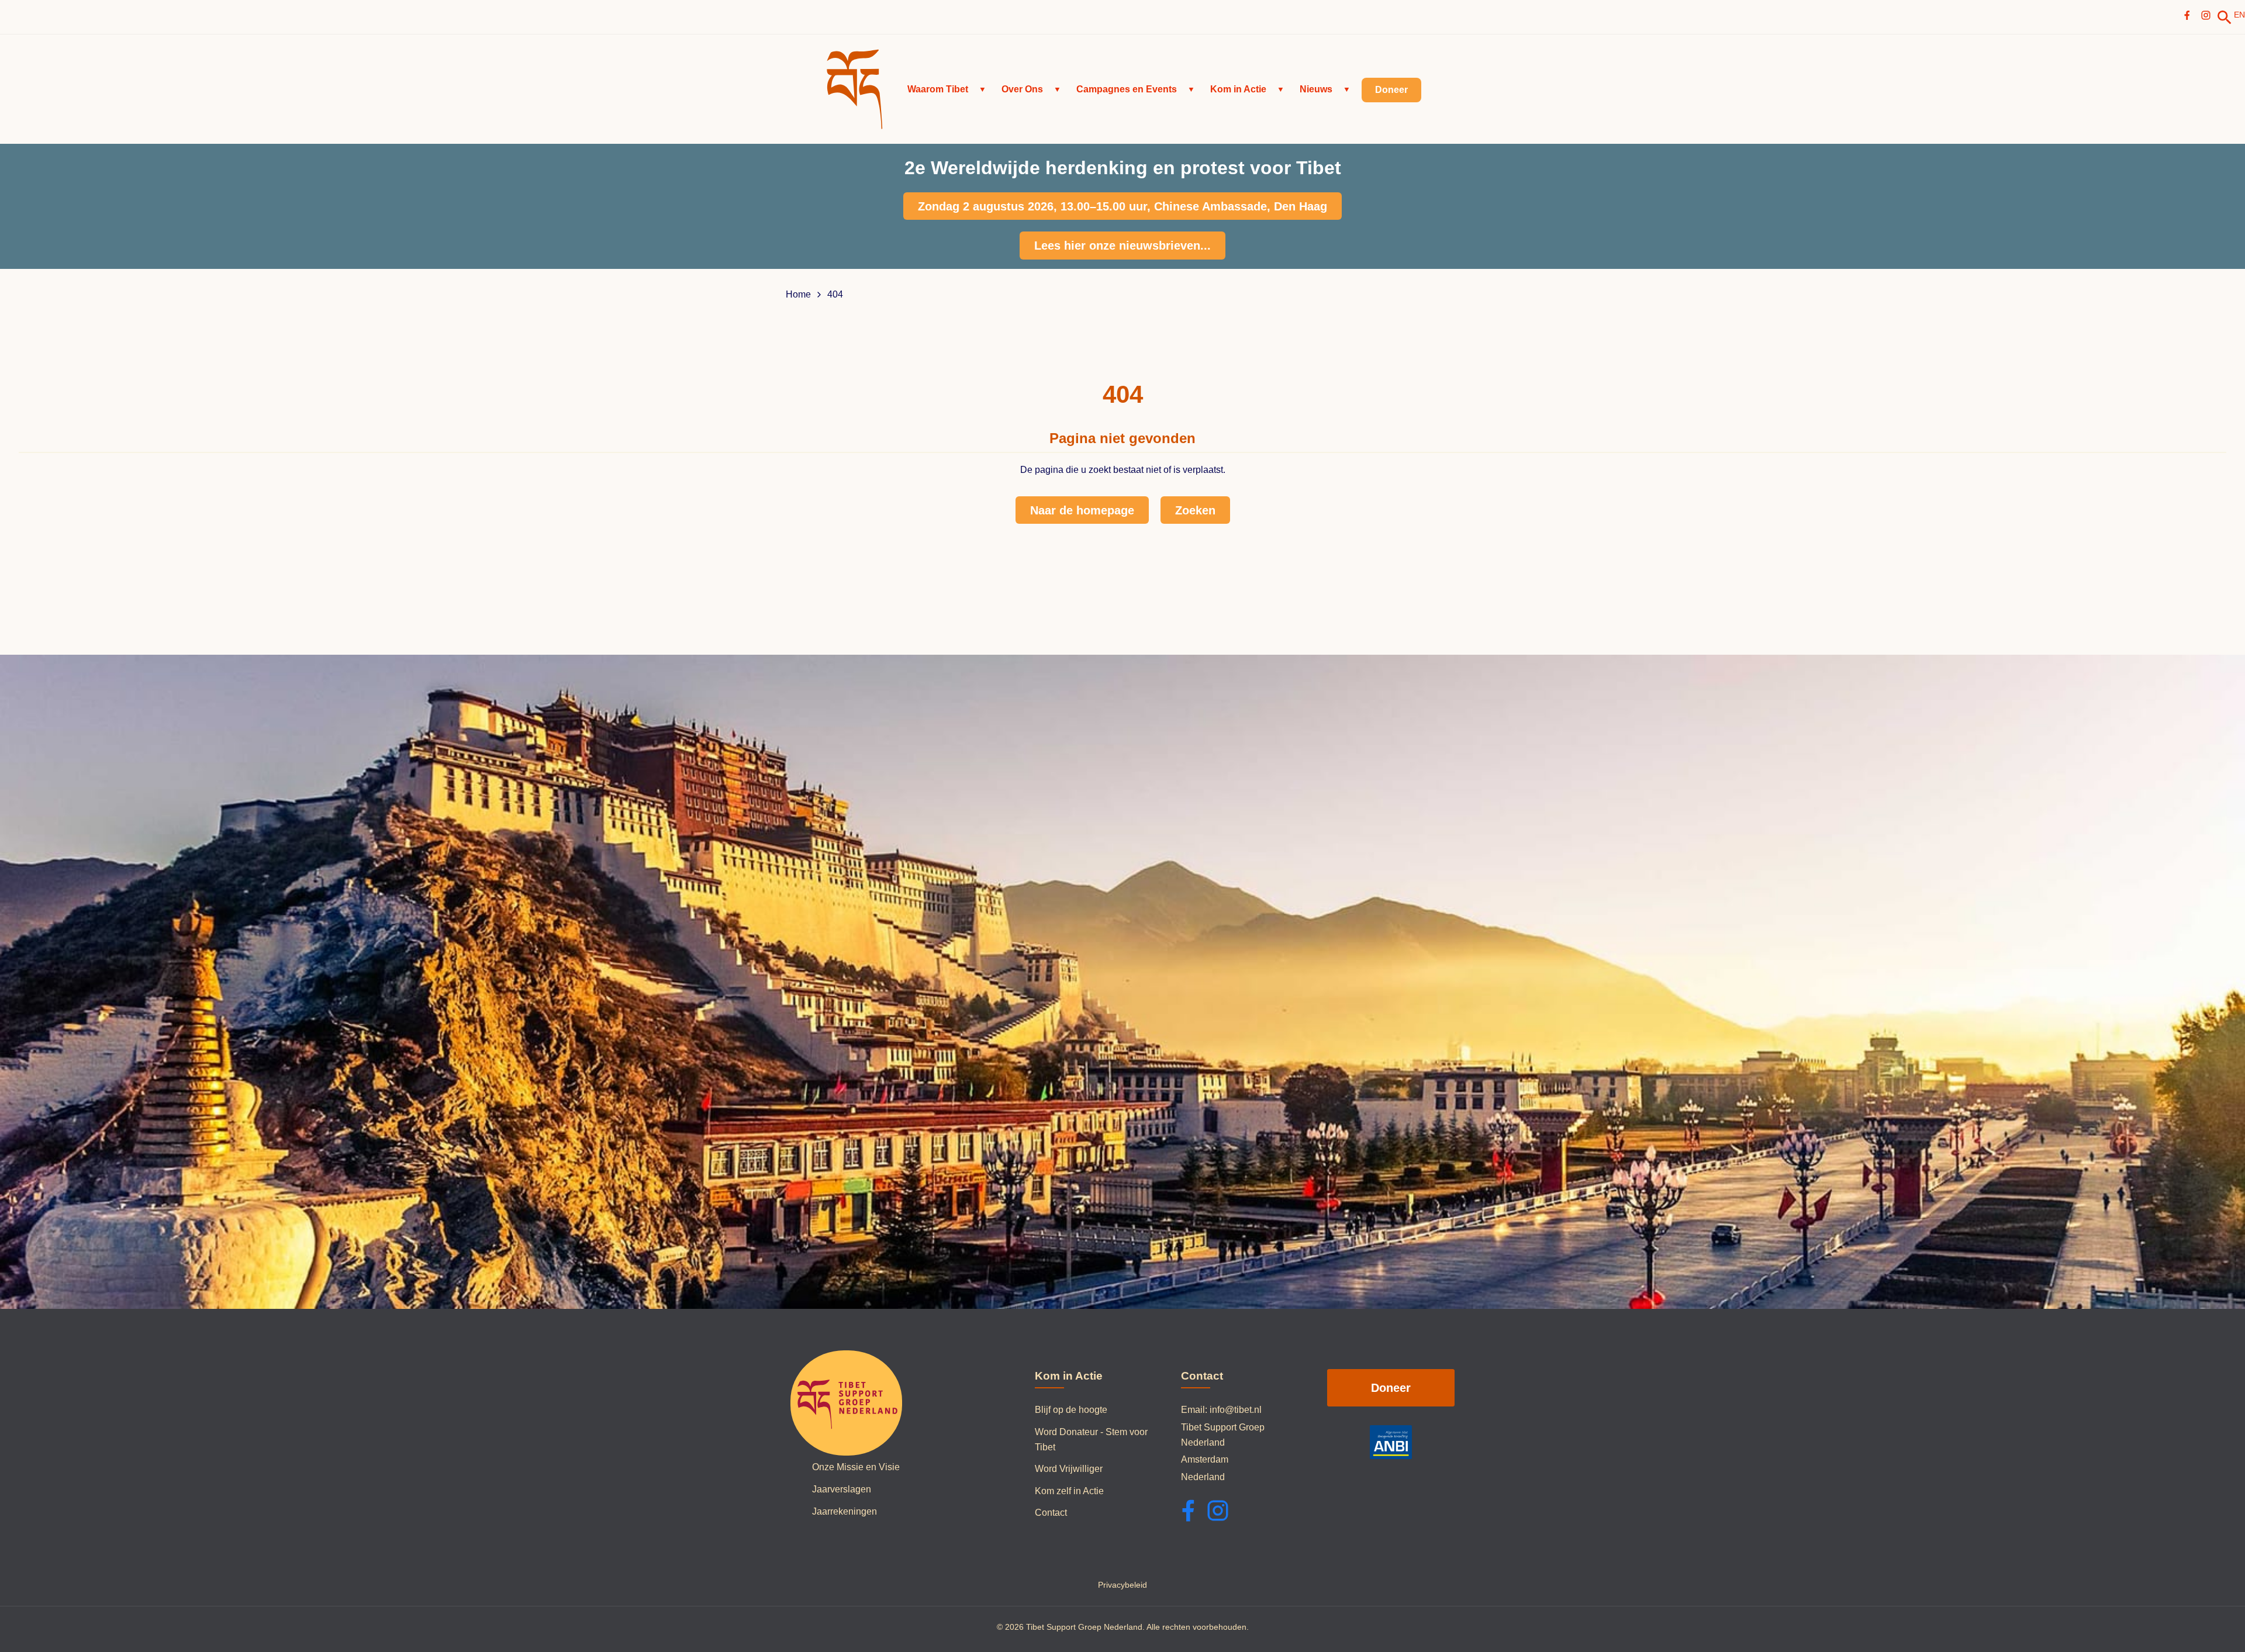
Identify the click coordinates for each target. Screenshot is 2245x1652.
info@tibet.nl (1236, 1410)
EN (2239, 15)
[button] (947, 89)
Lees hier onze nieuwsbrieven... (1122, 246)
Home (798, 295)
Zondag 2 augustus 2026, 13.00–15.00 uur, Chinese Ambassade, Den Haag (1122, 206)
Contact (1051, 1513)
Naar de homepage (1082, 510)
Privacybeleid (1122, 1585)
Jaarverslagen (842, 1489)
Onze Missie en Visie (856, 1467)
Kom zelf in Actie (1069, 1491)
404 (835, 295)
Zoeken (1195, 510)
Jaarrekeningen (845, 1511)
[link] (2225, 18)
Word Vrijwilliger (1069, 1469)
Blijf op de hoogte (1071, 1410)
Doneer (1391, 1388)
